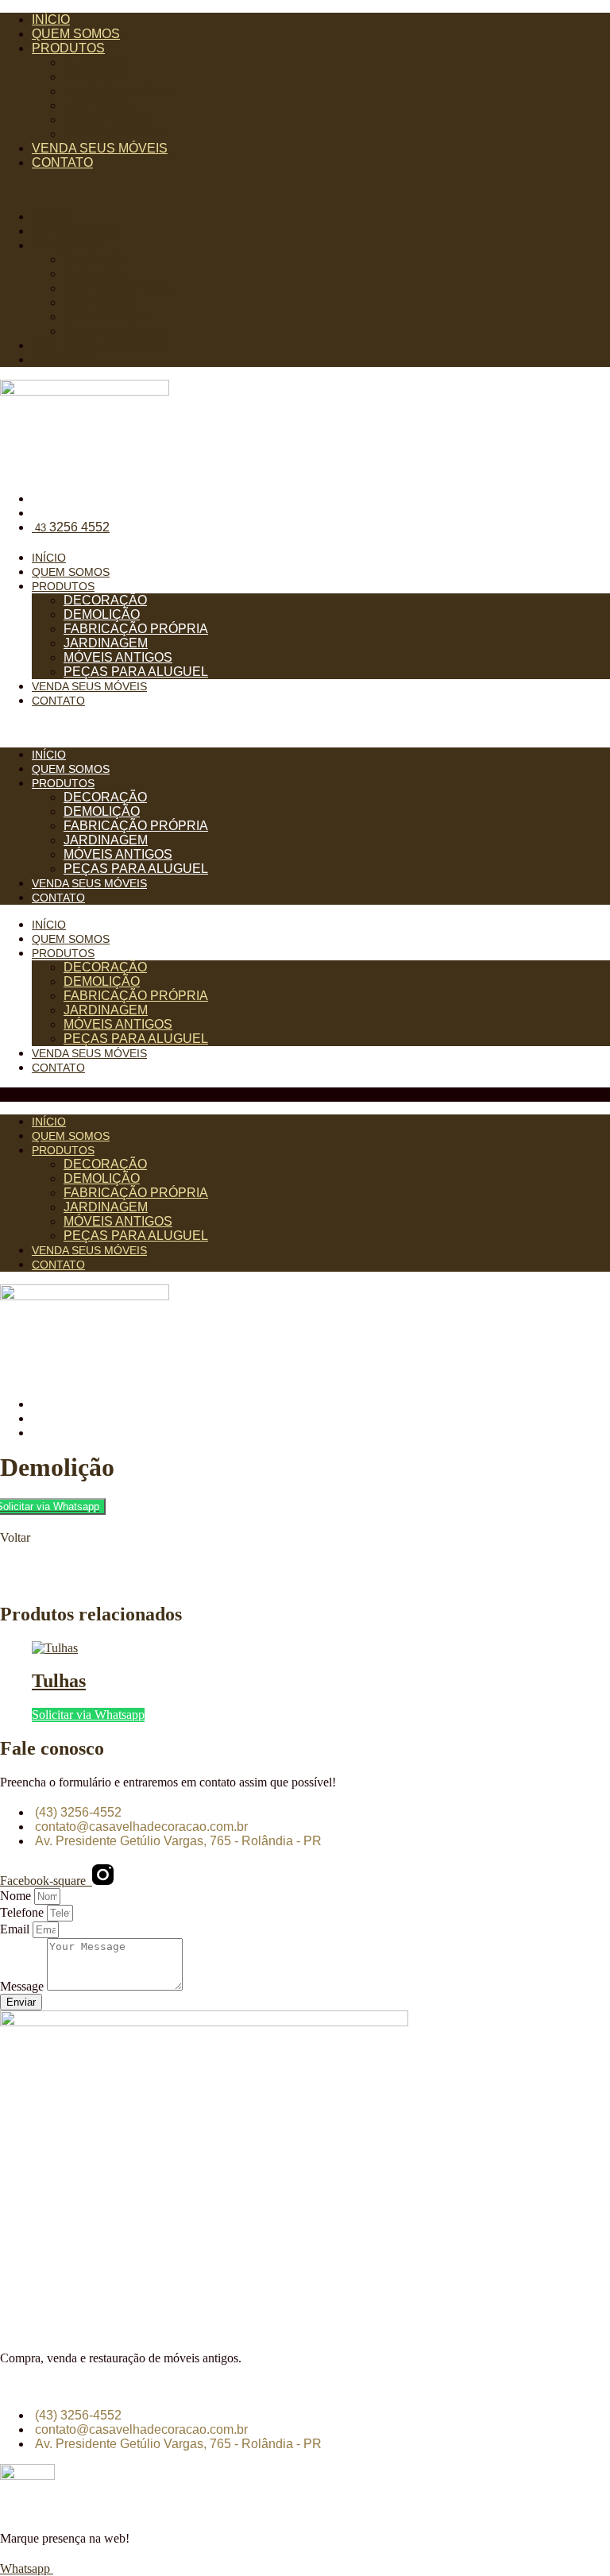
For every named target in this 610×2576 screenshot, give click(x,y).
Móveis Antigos (106, 120)
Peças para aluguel (118, 134)
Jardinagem (97, 105)
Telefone (23, 1912)
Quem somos (76, 34)
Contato (62, 162)
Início (51, 19)
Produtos (68, 48)
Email (16, 1929)
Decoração (95, 62)
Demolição (94, 77)
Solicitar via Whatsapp (88, 1715)
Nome (17, 1896)
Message (23, 1986)
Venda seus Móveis (100, 148)
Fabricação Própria (118, 91)
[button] (305, 190)
